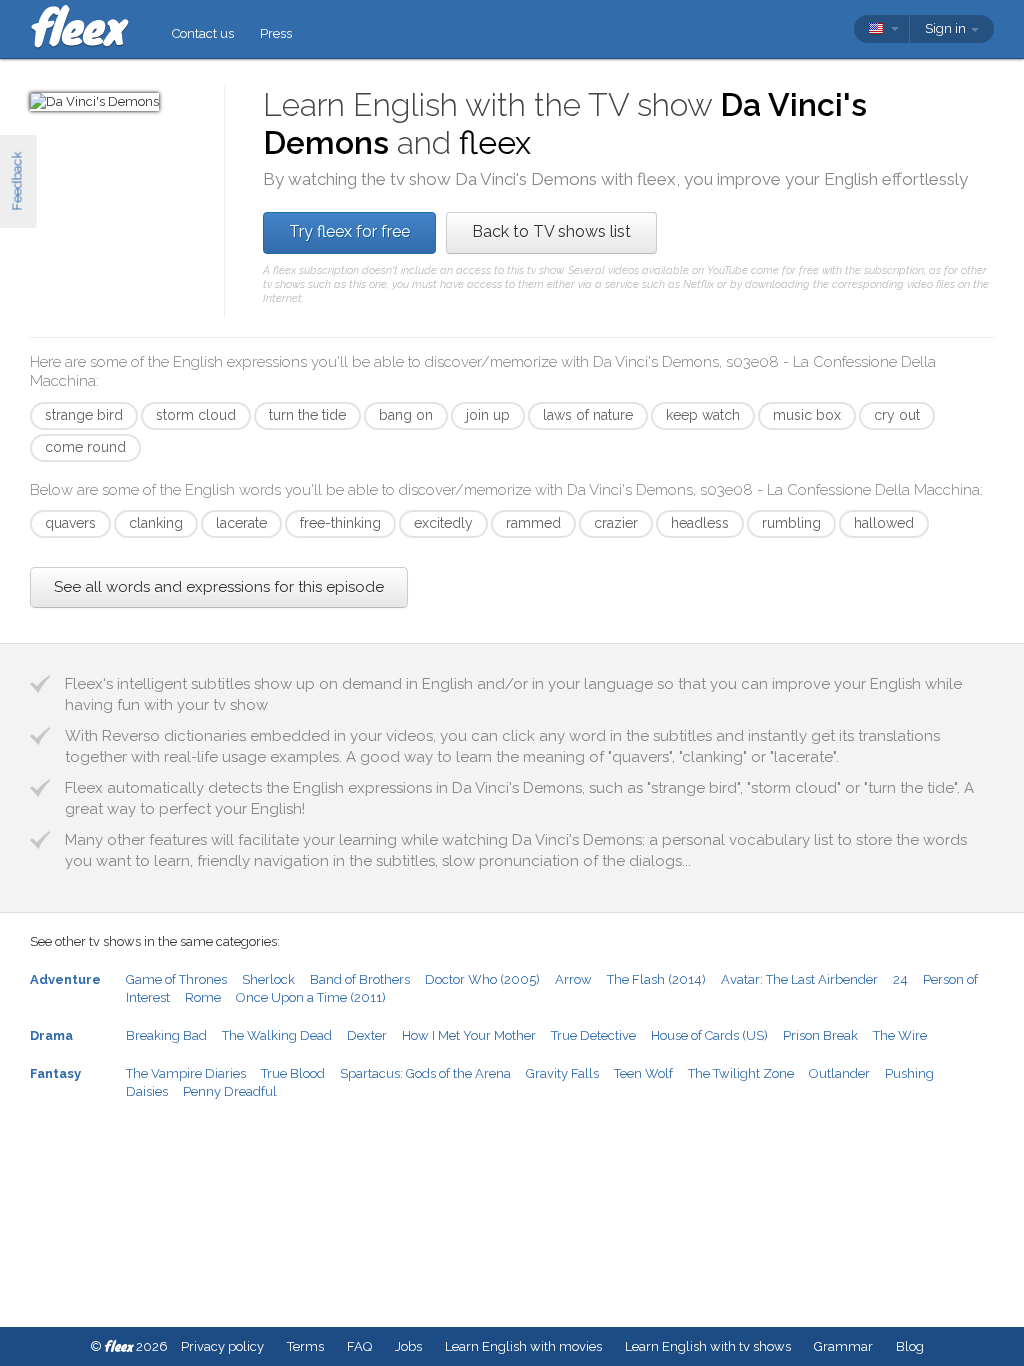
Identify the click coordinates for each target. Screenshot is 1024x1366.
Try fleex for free (349, 231)
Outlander (839, 1073)
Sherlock (268, 979)
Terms (305, 1346)
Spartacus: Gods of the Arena (425, 1073)
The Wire (900, 1035)
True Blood (293, 1073)
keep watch (703, 415)
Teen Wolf (643, 1073)
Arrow (573, 979)
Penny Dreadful (230, 1091)
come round (85, 447)
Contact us (203, 33)
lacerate (241, 523)
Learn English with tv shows (708, 1346)
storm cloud (196, 415)
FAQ (359, 1346)
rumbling (791, 523)
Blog (910, 1346)
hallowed (884, 523)
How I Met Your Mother (469, 1035)
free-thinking (340, 523)
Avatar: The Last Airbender (799, 979)
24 (900, 979)
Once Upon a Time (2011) (311, 997)
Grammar (843, 1346)
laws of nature (588, 415)
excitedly (443, 523)
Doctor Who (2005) (482, 979)
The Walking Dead (277, 1035)
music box (807, 415)
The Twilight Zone (741, 1073)
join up (488, 415)
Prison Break (820, 1035)
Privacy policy (222, 1346)
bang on (406, 415)
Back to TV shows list (551, 231)
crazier (616, 523)
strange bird (84, 415)
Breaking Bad (166, 1035)
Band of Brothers (360, 979)
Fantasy (55, 1073)
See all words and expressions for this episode (219, 587)
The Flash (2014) (656, 979)
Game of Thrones (176, 979)
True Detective (593, 1035)
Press (276, 33)
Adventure (65, 979)
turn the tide (307, 415)
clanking (156, 523)
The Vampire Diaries (186, 1073)
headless (700, 523)
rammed (533, 523)
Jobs (408, 1346)
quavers (70, 523)
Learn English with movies (523, 1346)
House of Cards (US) (709, 1035)
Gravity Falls (562, 1073)
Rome (203, 997)
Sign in (947, 28)
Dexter (367, 1035)
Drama (51, 1035)
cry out (897, 415)
